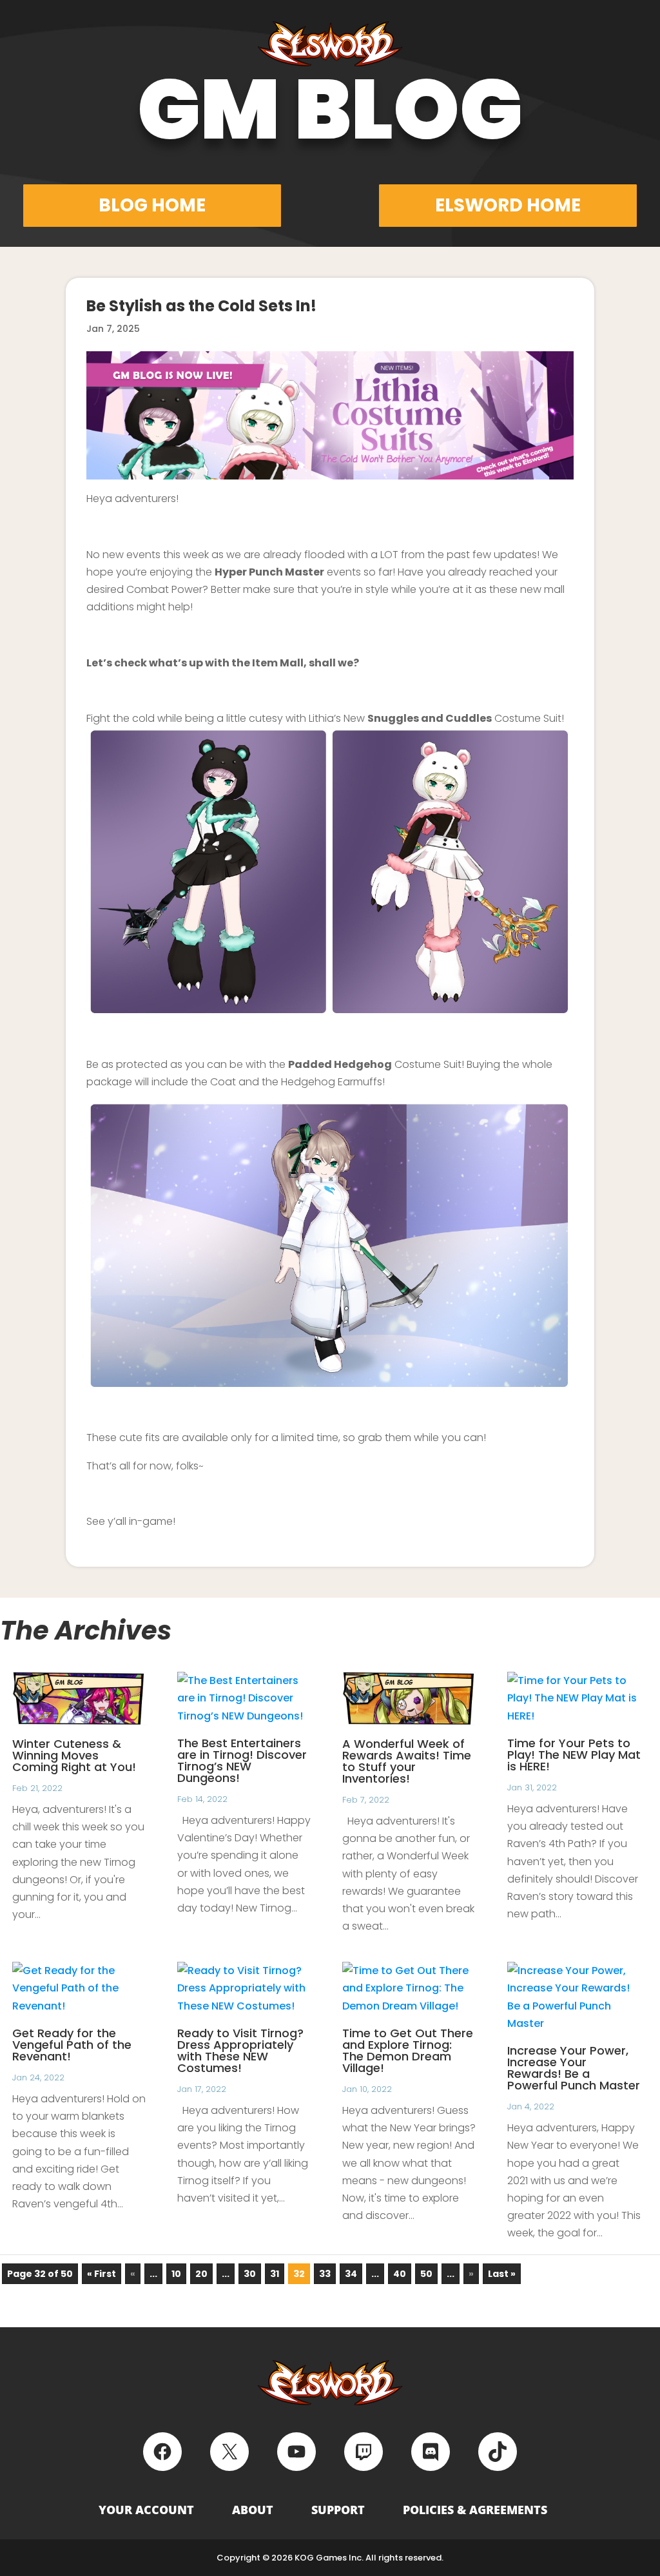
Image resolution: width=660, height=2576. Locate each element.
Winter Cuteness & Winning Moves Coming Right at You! (74, 1755)
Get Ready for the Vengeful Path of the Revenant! (72, 2045)
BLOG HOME (152, 205)
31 (275, 2274)
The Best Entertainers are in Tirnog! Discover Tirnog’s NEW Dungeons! (242, 1760)
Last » (502, 2274)
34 (351, 2274)
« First (102, 2274)
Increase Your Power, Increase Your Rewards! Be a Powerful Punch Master (574, 2068)
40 (400, 2274)
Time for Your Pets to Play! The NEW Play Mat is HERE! (574, 1755)
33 (325, 2274)
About (253, 2510)
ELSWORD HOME (508, 205)
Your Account (146, 2510)
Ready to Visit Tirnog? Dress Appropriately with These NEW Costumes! (240, 2050)
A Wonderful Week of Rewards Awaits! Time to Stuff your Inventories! (407, 1761)
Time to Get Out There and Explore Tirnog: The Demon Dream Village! (408, 2050)
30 (250, 2274)
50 (426, 2274)
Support (338, 2510)
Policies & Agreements (475, 2510)
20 (201, 2274)
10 (176, 2274)
